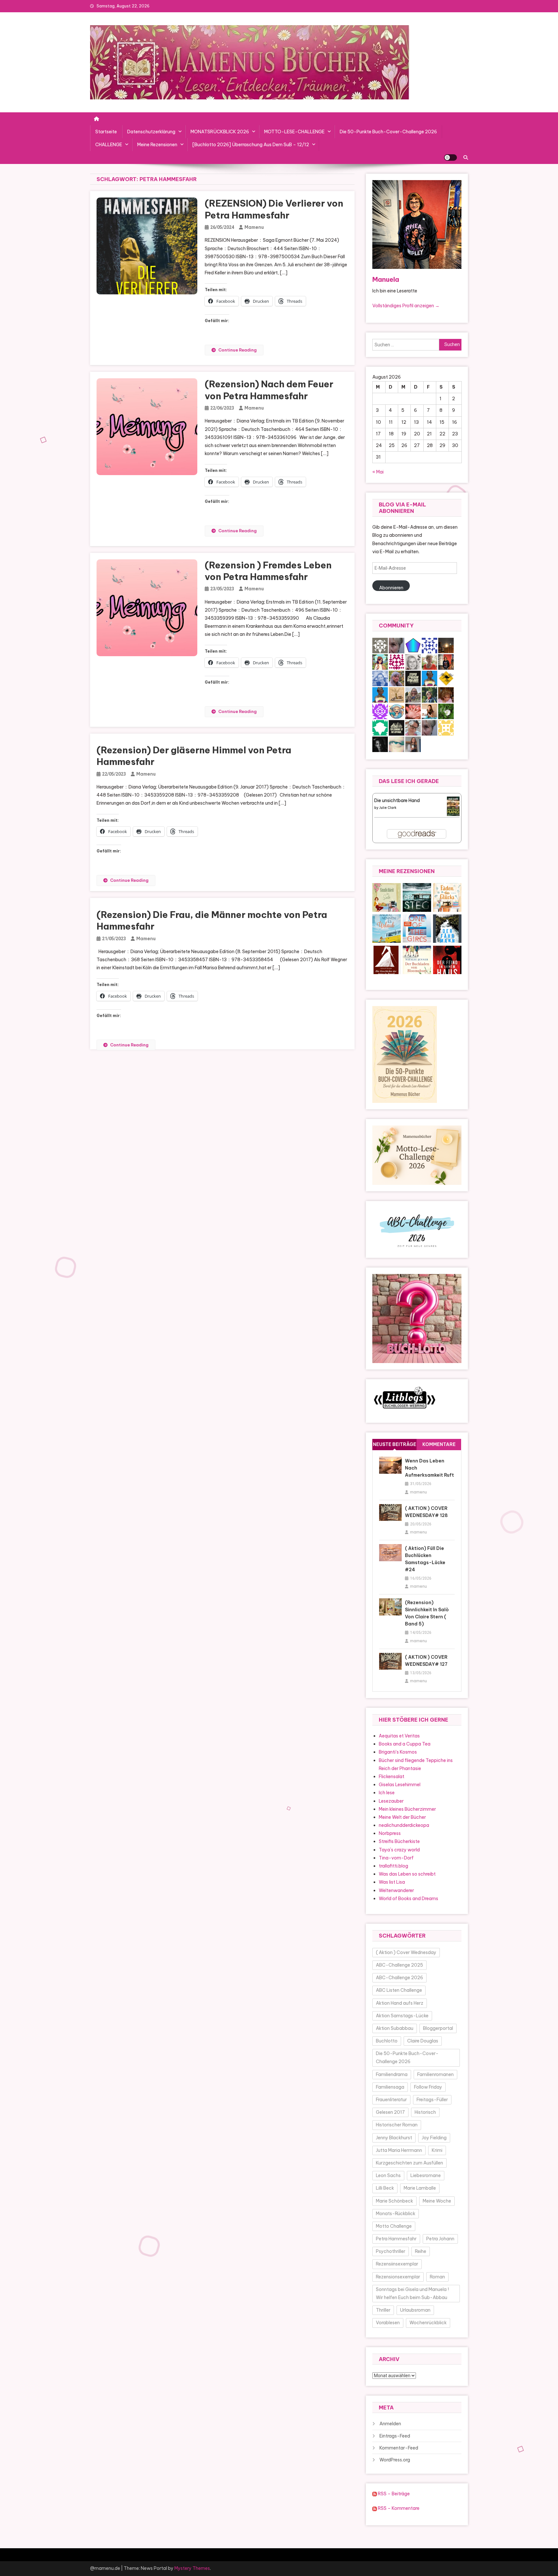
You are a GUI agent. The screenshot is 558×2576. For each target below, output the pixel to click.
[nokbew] (397, 744)
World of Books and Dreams (408, 1899)
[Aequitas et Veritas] (413, 678)
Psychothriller (391, 2251)
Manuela (386, 279)
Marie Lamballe (420, 2188)
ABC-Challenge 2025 (399, 1965)
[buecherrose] (397, 694)
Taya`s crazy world (399, 1850)
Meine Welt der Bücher (402, 1817)
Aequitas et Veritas (399, 1736)
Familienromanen (435, 2074)
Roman (437, 2277)
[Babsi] (397, 678)
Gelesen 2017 (390, 2112)
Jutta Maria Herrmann (399, 2150)
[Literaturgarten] (413, 661)
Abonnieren (391, 588)
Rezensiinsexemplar (397, 2264)
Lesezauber (391, 1801)
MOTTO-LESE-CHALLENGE (294, 132)
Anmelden (390, 2424)
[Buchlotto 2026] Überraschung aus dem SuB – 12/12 (251, 145)
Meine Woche (437, 2201)
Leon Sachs (388, 2175)
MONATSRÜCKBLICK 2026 (220, 132)
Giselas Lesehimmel (400, 1785)
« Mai (378, 472)
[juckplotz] (446, 678)
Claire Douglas (423, 2041)
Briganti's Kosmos (398, 1752)
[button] (387, 897)
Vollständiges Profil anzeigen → (406, 306)
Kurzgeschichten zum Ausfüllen (409, 2163)
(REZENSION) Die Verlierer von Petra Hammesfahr (274, 209)
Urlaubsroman (415, 2310)
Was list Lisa (392, 1882)
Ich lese (387, 1793)
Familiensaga (390, 2087)
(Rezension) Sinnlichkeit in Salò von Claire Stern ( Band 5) (427, 1613)
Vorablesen (388, 2323)
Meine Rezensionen (157, 145)
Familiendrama (392, 2074)
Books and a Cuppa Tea (405, 1744)
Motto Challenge (394, 2226)
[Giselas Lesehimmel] (429, 661)
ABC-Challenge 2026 (399, 1978)
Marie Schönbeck (394, 2201)
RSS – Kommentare (398, 2508)
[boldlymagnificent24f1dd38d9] (446, 727)
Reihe (421, 2251)
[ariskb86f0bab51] (380, 711)
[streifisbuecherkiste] (429, 678)
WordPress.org (395, 2460)
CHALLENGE (109, 145)
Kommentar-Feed (399, 2448)
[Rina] (397, 711)
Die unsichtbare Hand (397, 800)
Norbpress (390, 1833)
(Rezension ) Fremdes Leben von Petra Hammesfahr (268, 571)
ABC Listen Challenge (399, 1990)
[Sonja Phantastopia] (429, 711)
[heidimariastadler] (429, 694)
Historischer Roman (397, 2125)
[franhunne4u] (429, 645)
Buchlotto (387, 2041)
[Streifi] (380, 694)
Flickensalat (392, 1777)
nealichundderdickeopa (404, 1825)
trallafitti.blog (393, 1866)
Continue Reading (238, 350)
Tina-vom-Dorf (396, 1858)
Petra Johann (440, 2239)
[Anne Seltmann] (397, 645)
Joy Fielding (434, 2138)
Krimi (437, 2150)
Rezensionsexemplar (398, 2277)
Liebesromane (426, 2175)
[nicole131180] (413, 744)
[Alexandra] (380, 744)
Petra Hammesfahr (396, 2239)
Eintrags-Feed (395, 2436)
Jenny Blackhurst (394, 2138)
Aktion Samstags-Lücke (402, 2016)
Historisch (425, 2112)
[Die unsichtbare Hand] (453, 806)
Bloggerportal (438, 2028)
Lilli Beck (385, 2188)
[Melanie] (380, 661)
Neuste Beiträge (395, 1444)
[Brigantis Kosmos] (413, 694)
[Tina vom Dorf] (380, 645)
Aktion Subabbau (395, 2028)
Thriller (383, 2310)
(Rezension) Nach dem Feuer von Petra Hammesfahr (269, 390)
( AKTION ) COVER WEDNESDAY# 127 (426, 1661)
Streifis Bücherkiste (399, 1841)
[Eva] (380, 678)
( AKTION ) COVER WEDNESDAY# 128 (426, 1512)
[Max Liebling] (446, 645)
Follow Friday (428, 2087)
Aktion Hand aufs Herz (400, 2003)
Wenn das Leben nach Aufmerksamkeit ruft (429, 1468)
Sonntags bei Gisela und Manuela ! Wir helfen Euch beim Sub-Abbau (412, 2293)
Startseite (106, 132)
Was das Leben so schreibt (407, 1874)
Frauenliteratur (391, 2100)
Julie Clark (388, 808)
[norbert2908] (413, 645)
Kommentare (439, 1444)
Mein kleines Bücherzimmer (407, 1809)
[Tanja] (413, 727)
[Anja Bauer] (397, 661)
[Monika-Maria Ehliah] (446, 694)
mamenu (254, 227)
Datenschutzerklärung (151, 132)
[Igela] (380, 727)
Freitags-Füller (432, 2100)
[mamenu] (446, 661)
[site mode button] (450, 158)
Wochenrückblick (428, 2323)
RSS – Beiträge (393, 2494)
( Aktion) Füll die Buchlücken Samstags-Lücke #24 (425, 1559)
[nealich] (413, 711)
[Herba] (446, 711)
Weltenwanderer (396, 1890)
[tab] (395, 1445)
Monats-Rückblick (396, 2214)
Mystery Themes (192, 2568)
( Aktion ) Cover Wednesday (406, 1952)
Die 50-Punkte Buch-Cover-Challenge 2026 (388, 132)
